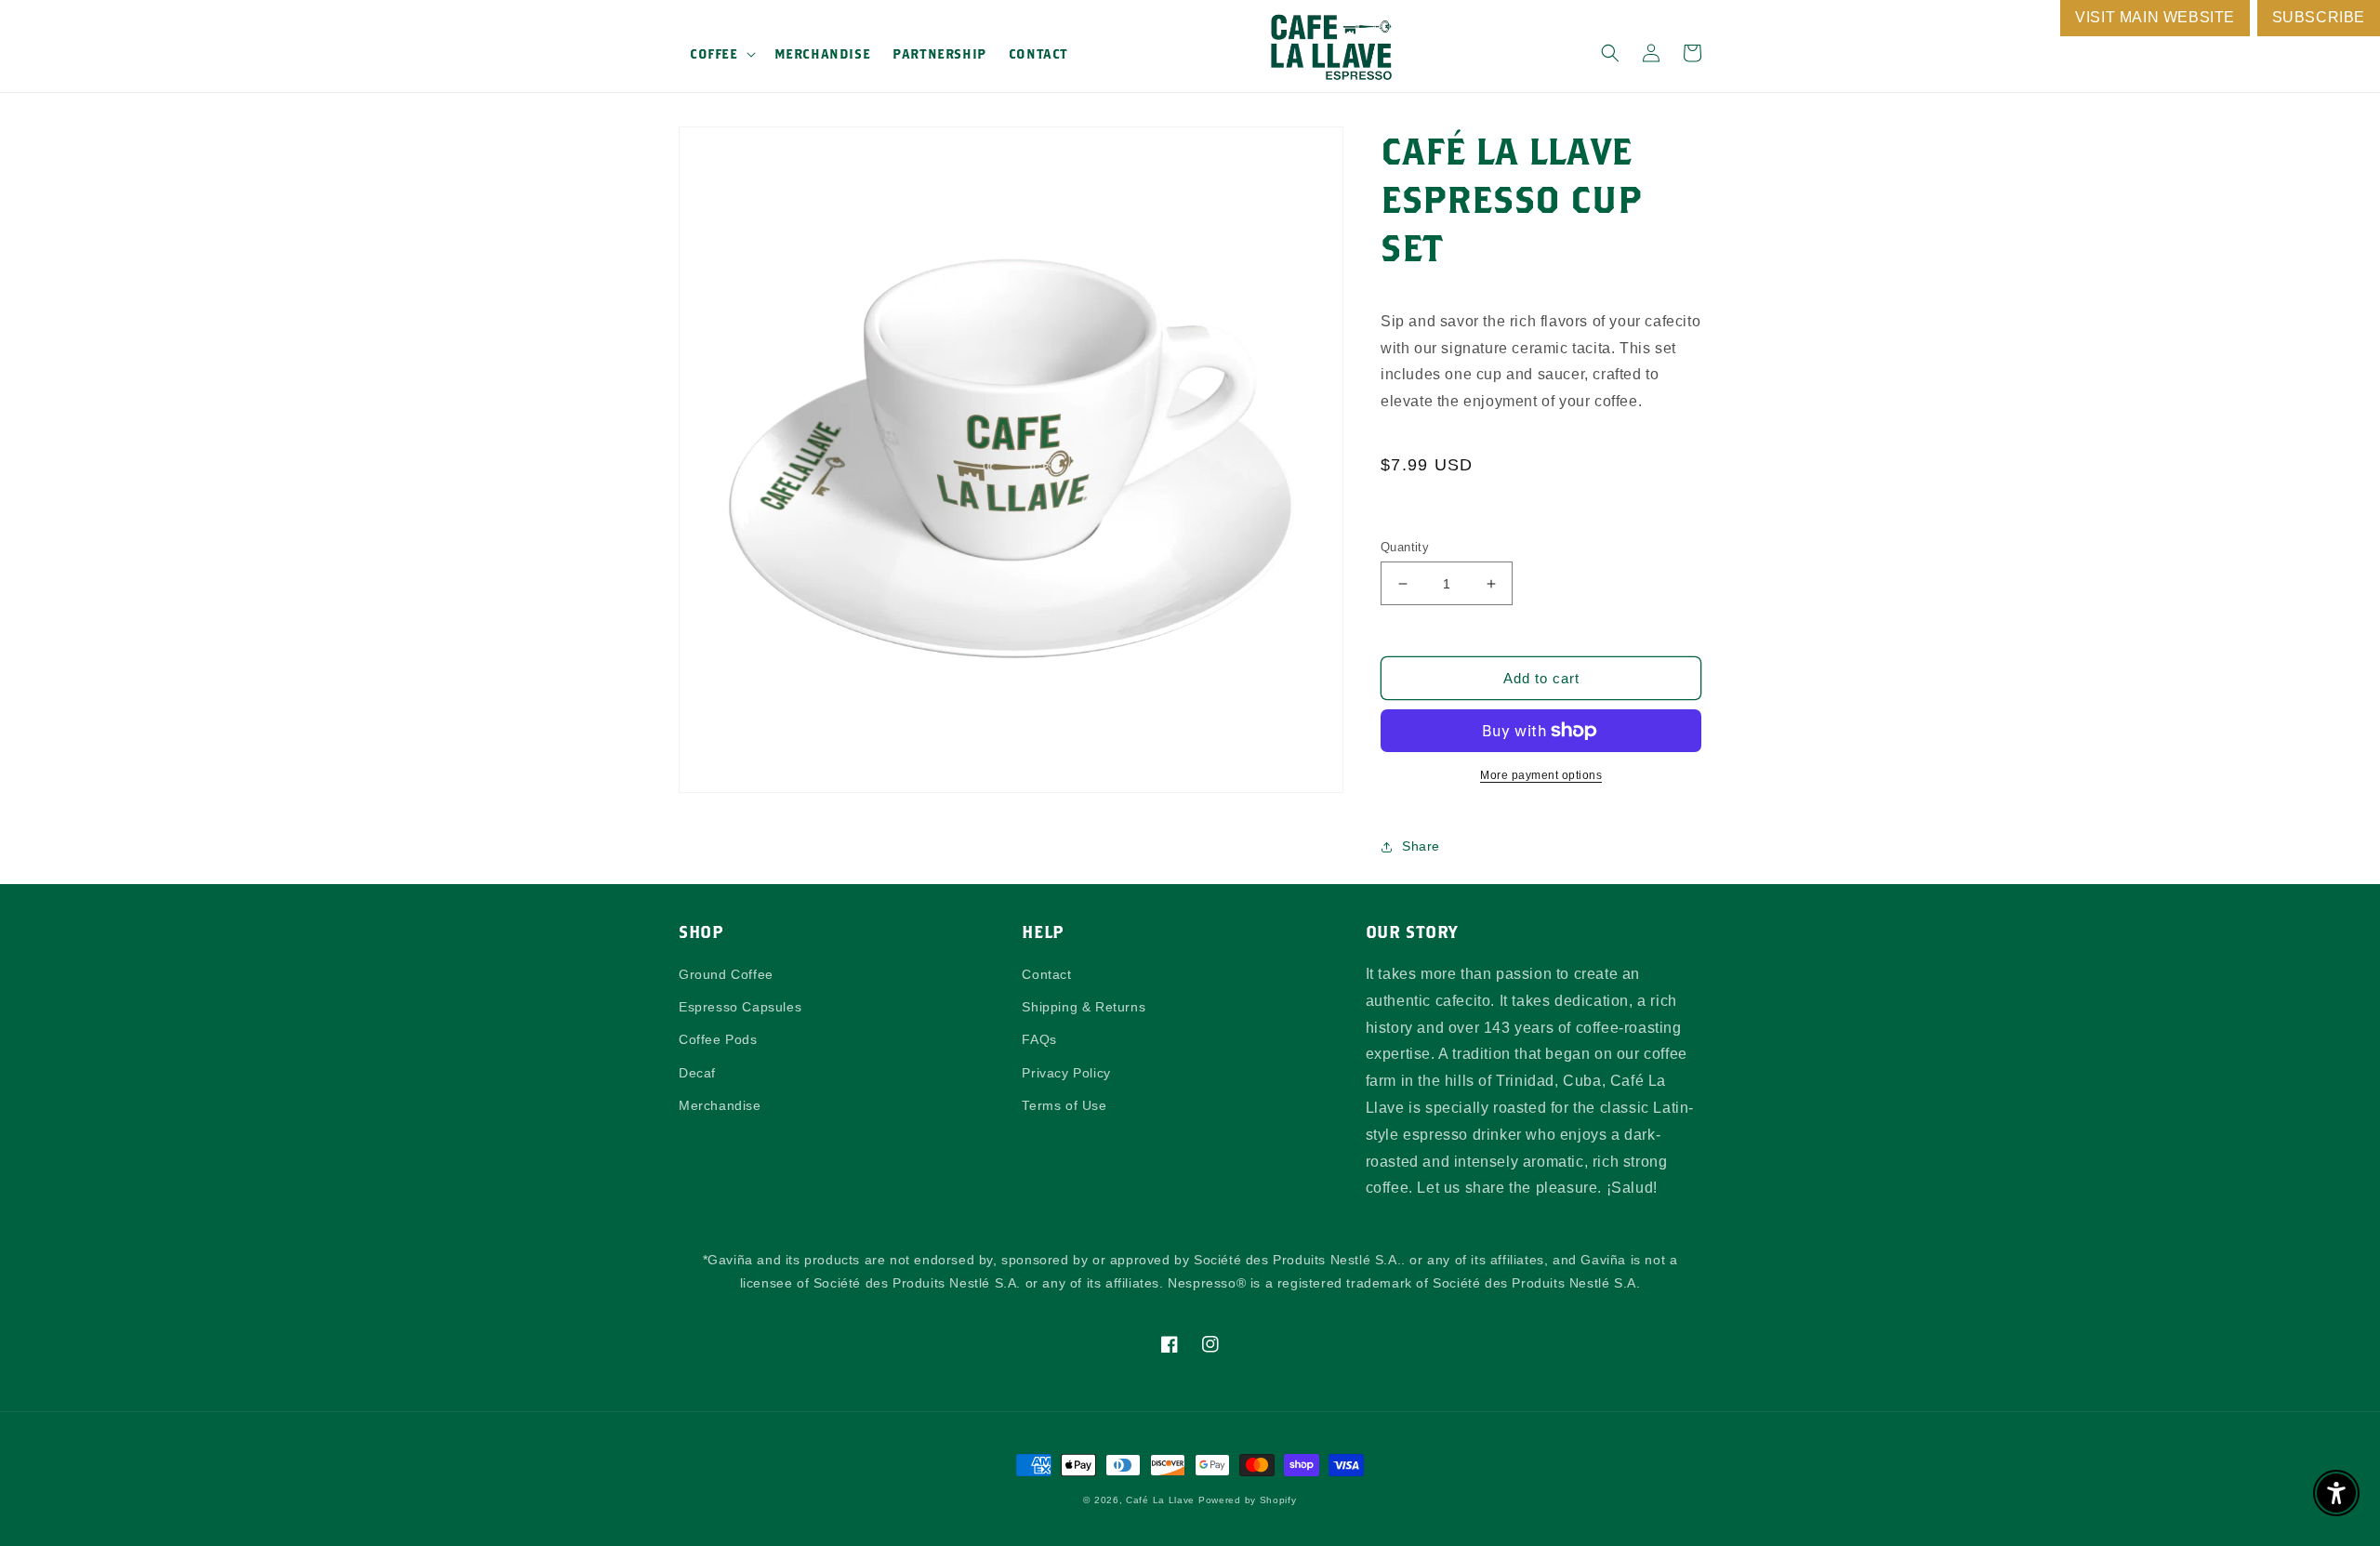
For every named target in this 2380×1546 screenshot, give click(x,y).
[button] (721, 54)
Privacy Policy (1066, 1073)
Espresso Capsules (740, 1007)
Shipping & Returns (1084, 1007)
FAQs (1039, 1039)
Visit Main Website (2155, 17)
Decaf (697, 1073)
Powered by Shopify (1248, 1500)
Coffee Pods (718, 1039)
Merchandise (720, 1105)
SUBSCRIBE (2319, 17)
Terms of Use (1064, 1105)
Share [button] (1421, 846)
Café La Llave (1160, 1500)
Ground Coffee (726, 974)
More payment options (1541, 775)
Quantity (1405, 547)
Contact (1046, 974)
